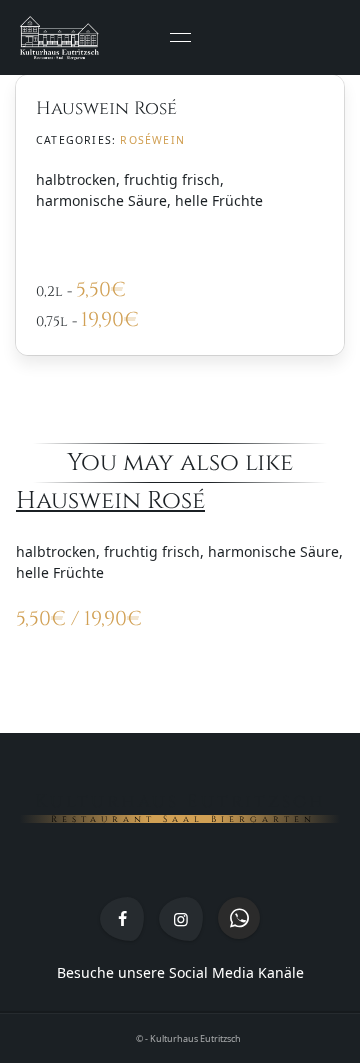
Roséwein (152, 140)
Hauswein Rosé (110, 500)
